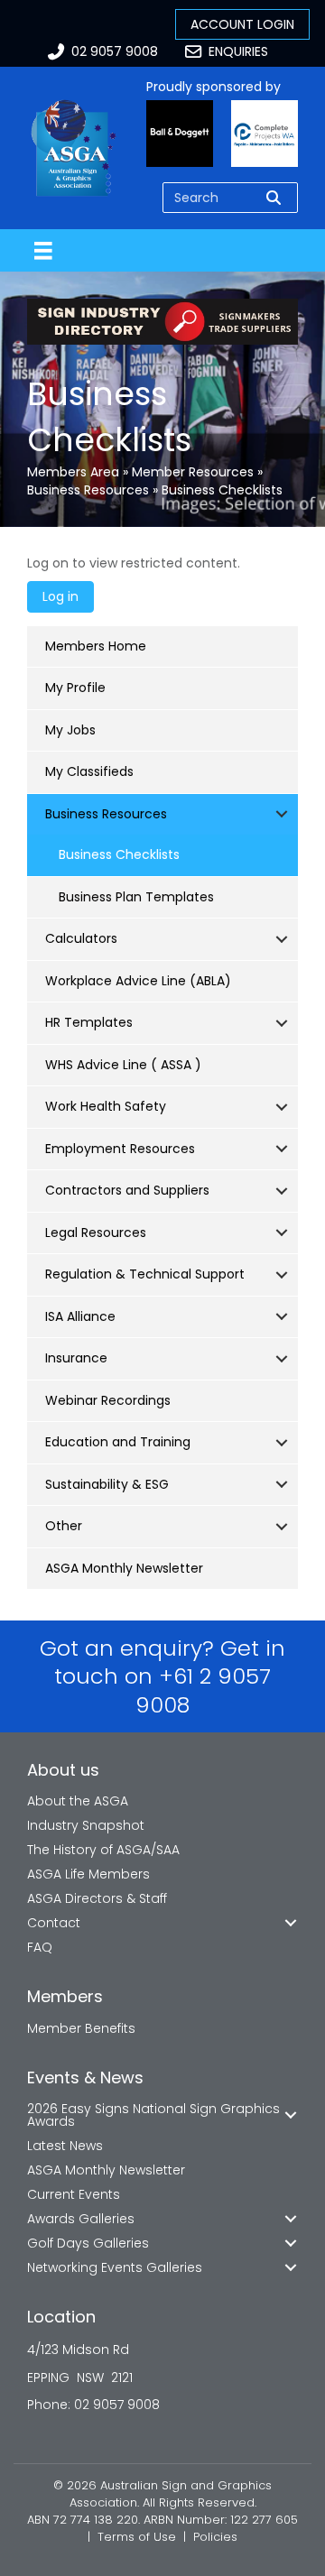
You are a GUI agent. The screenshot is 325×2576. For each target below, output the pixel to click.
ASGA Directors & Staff (97, 1898)
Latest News (65, 2146)
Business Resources (88, 490)
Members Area (73, 472)
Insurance (76, 1358)
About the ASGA (78, 1801)
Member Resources (193, 472)
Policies (215, 2537)
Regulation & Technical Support (145, 1274)
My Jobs (70, 730)
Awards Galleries (81, 2219)
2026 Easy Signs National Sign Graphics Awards (153, 2115)
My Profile (75, 688)
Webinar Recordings (108, 1400)
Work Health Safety (106, 1106)
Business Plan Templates (136, 897)
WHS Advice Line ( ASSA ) (123, 1065)
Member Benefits (81, 2028)
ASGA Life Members (88, 1874)
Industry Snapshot (86, 1825)
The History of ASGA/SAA (103, 1850)
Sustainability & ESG (107, 1484)
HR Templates (89, 1022)
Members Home (96, 646)
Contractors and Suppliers (127, 1190)
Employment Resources (120, 1149)
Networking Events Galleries (115, 2267)
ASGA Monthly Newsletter (124, 1568)
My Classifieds (89, 771)
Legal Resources (96, 1233)
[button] (282, 815)
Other (64, 1526)
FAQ (40, 1947)
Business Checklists (119, 854)
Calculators (81, 938)
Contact (54, 1923)
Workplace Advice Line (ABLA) (138, 981)
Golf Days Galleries (88, 2243)
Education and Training (118, 1442)
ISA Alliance (80, 1316)
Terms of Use (137, 2537)
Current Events (74, 2194)
